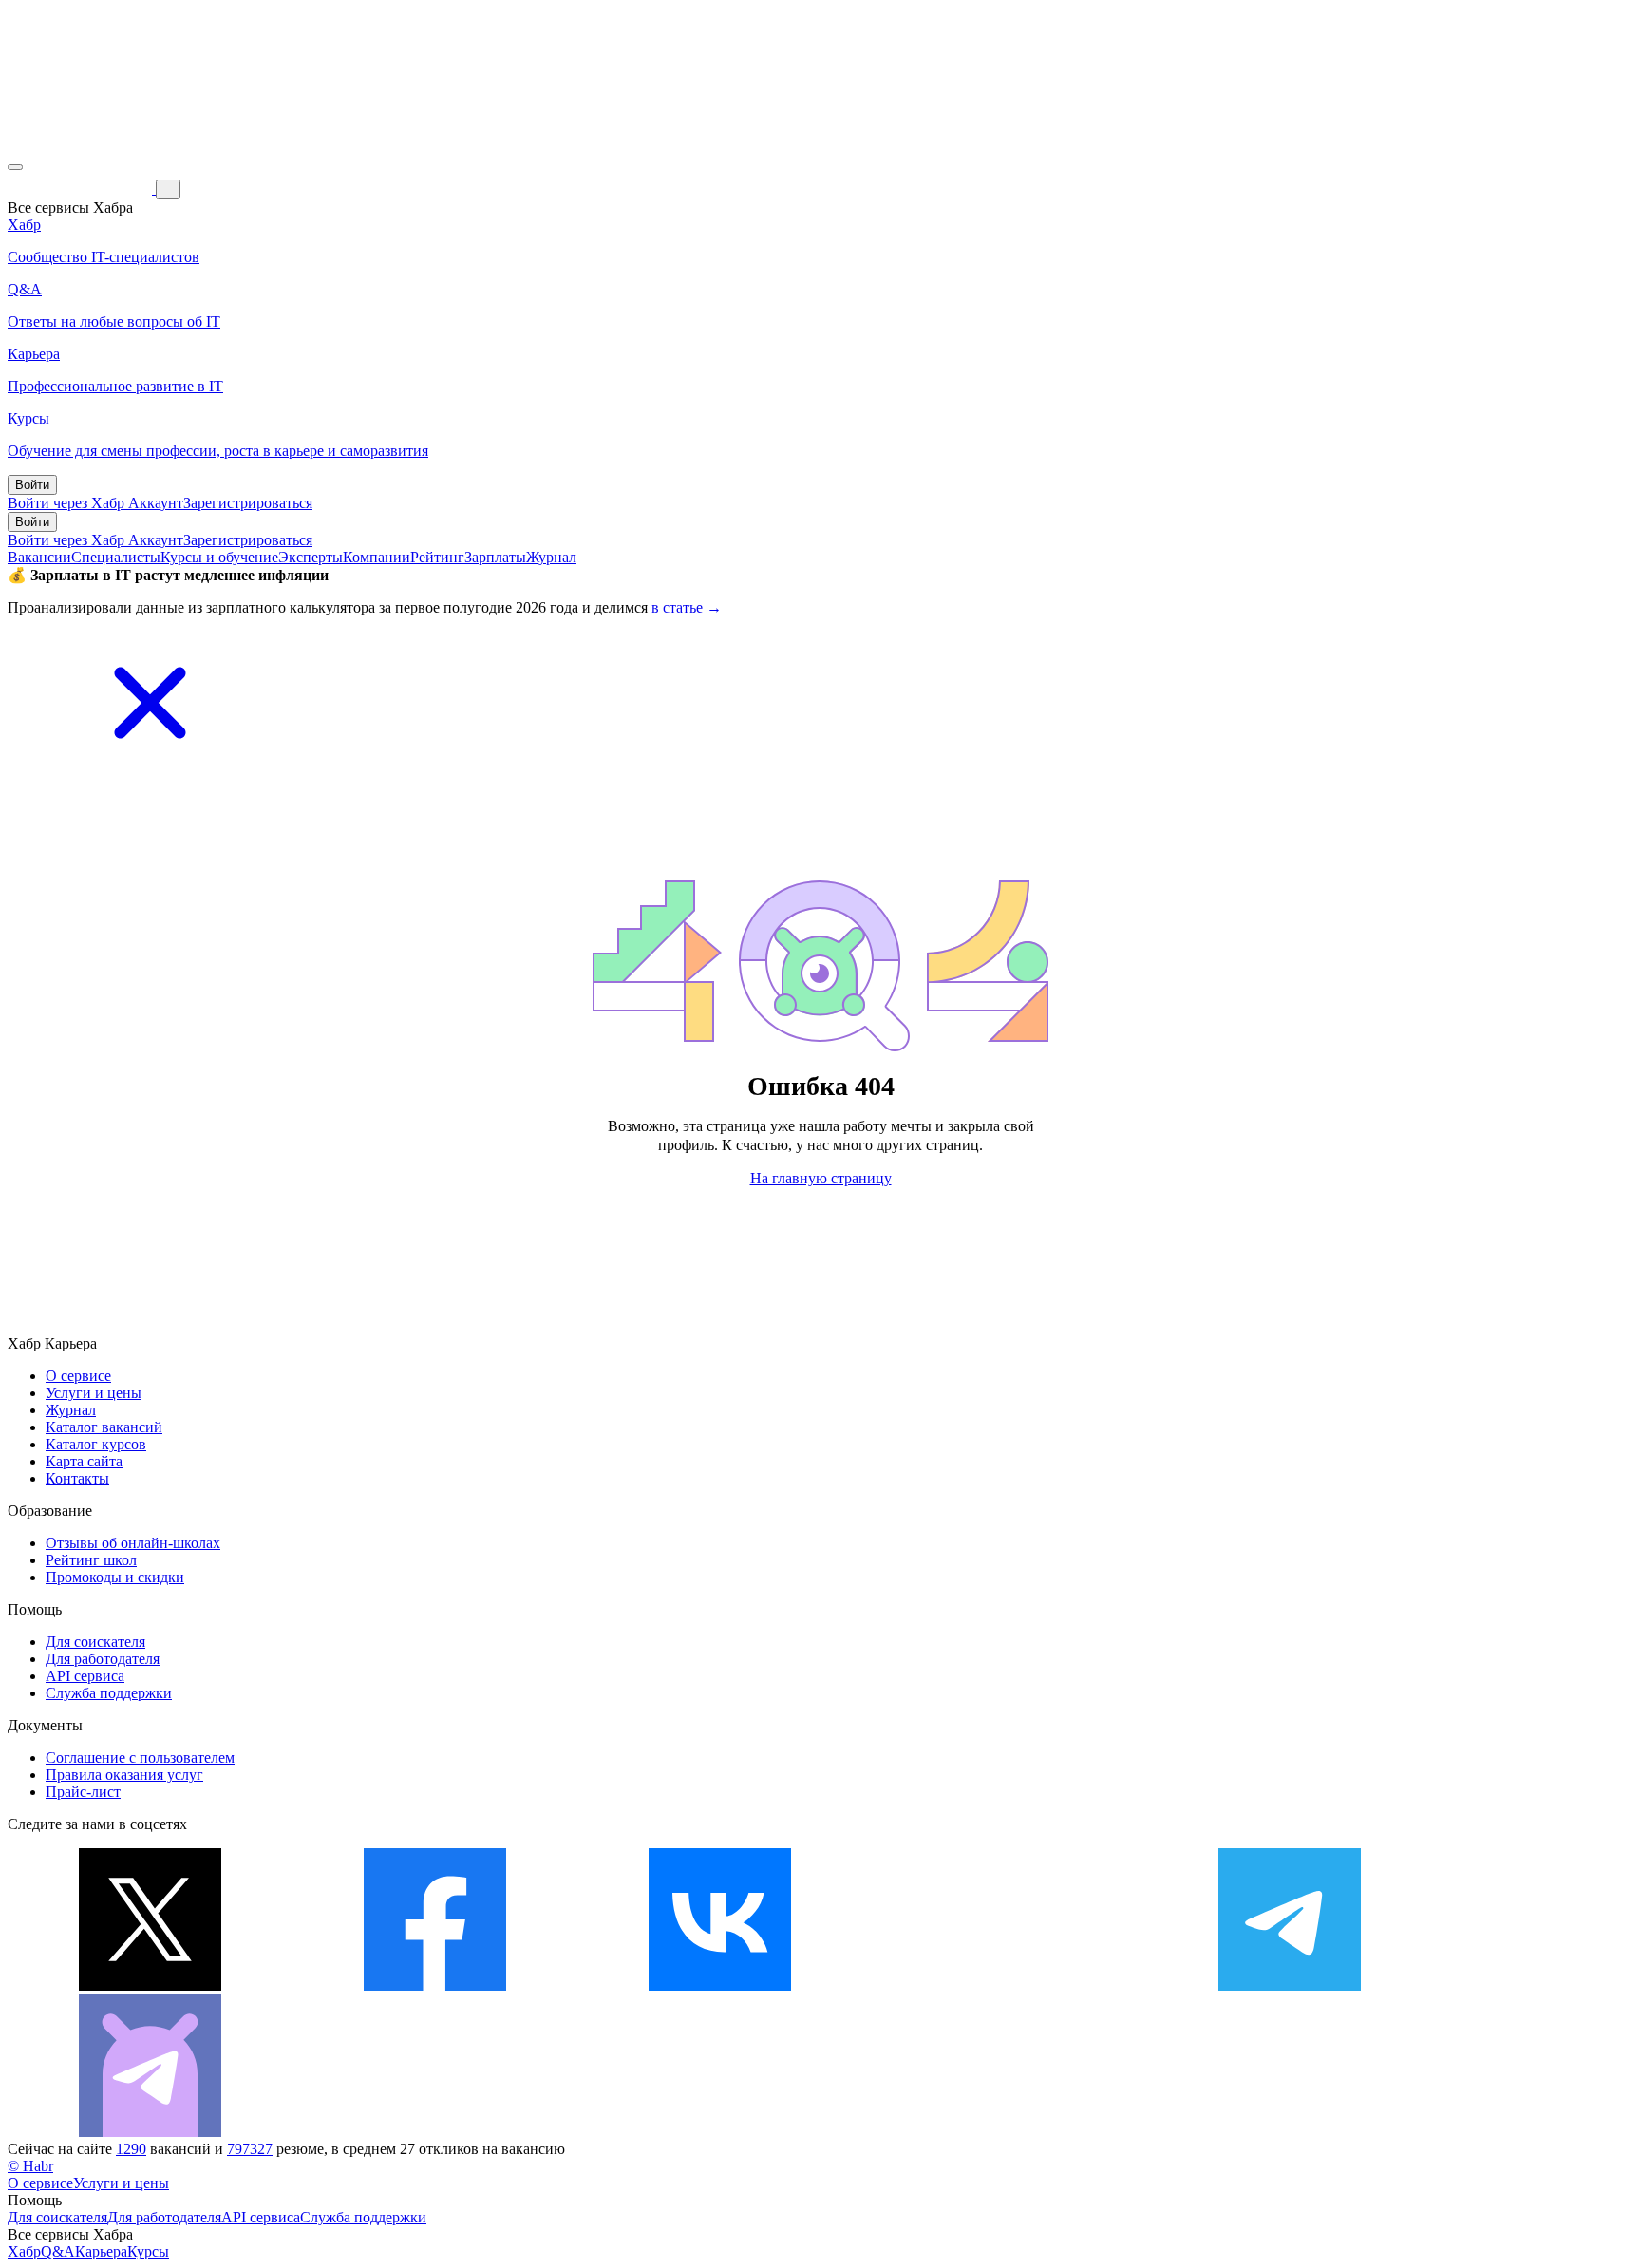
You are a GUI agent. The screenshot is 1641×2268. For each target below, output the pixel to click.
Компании (377, 557)
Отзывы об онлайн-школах (133, 1543)
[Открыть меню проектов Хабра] (15, 167)
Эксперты (311, 557)
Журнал (551, 557)
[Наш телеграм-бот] (150, 2132)
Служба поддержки (109, 1693)
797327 (250, 2149)
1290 (131, 2149)
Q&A (58, 2251)
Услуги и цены (94, 1393)
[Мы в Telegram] (1290, 1985)
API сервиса (85, 1676)
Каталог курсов (96, 1444)
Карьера (101, 2251)
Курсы (148, 2251)
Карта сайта (84, 1461)
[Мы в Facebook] (435, 1985)
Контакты (77, 1478)
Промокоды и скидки (115, 1577)
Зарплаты (495, 557)
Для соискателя (95, 1642)
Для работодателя (103, 1659)
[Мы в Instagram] (1005, 1985)
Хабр (24, 2251)
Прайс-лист (83, 1792)
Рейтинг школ (91, 1560)
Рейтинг (437, 557)
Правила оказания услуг (124, 1775)
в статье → (687, 607)
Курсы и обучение (219, 557)
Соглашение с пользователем (140, 1758)
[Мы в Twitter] (150, 1985)
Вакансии (39, 557)
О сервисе (78, 1376)
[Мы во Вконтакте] (720, 1985)
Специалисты (116, 557)
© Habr (30, 2166)
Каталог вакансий (104, 1427)
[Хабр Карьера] (82, 189)
